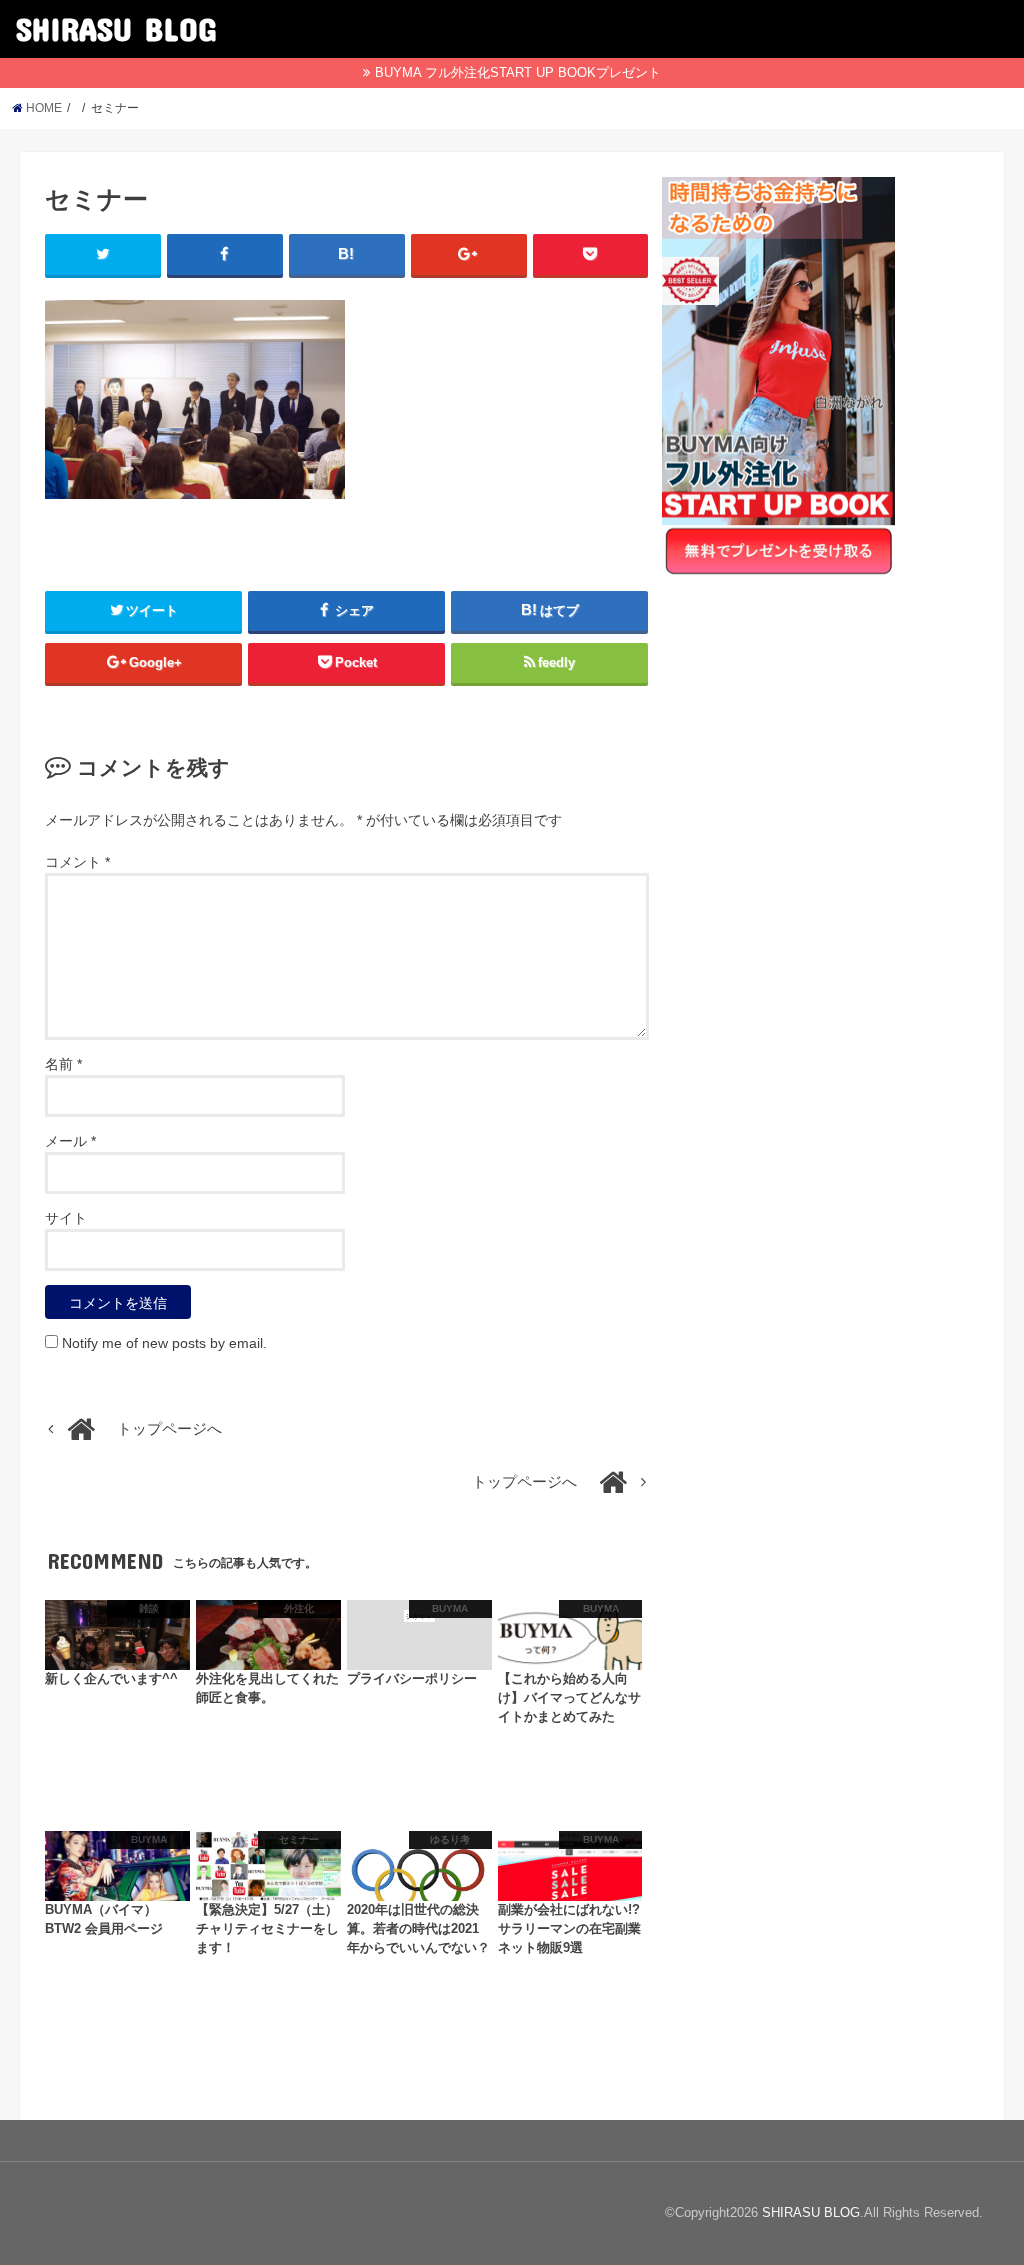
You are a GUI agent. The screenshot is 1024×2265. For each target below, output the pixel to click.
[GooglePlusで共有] (469, 255)
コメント (77, 862)
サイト (66, 1218)
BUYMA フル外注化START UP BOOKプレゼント (518, 72)
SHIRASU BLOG (116, 28)
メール (70, 1141)
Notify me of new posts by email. (164, 1343)
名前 (63, 1064)
